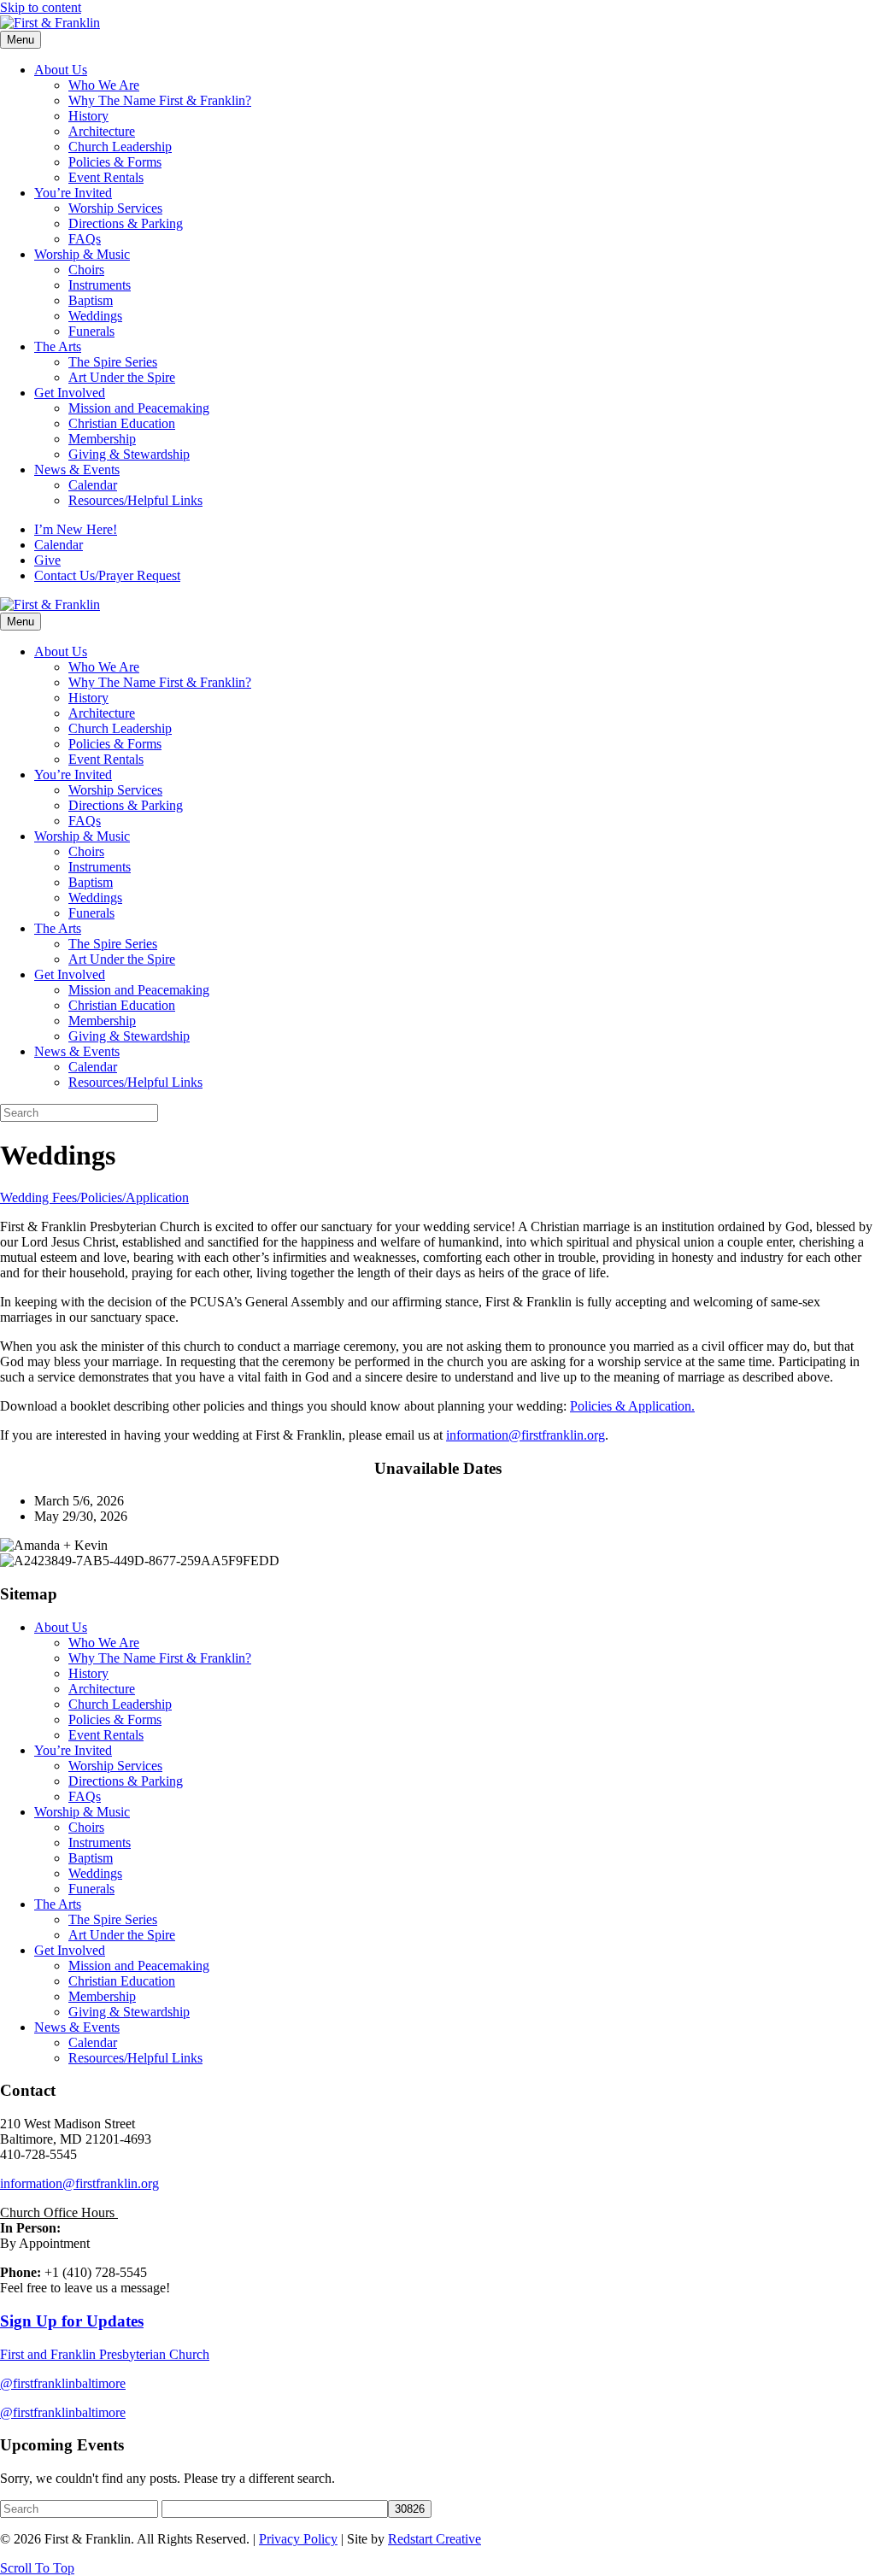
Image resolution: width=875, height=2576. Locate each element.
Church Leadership (120, 147)
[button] (37, 2568)
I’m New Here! (76, 529)
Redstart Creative (435, 2539)
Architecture (102, 131)
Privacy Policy (298, 2539)
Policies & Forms (115, 162)
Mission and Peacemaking (139, 408)
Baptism (91, 300)
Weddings (95, 316)
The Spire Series (113, 362)
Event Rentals (106, 177)
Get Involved (70, 393)
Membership (102, 439)
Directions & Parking (126, 223)
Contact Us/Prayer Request (107, 575)
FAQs (85, 239)
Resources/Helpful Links (135, 500)
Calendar (93, 485)
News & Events (77, 469)
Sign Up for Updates (72, 2321)
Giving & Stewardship (129, 454)
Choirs (86, 270)
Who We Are (104, 85)
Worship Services (115, 208)
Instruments (100, 285)
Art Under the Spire (122, 377)
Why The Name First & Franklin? (160, 100)
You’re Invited (73, 193)
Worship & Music (82, 254)
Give (47, 560)
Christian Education (122, 423)
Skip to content (41, 7)
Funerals (91, 331)
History (88, 116)
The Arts (58, 346)
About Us (61, 70)
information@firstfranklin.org (526, 1435)
